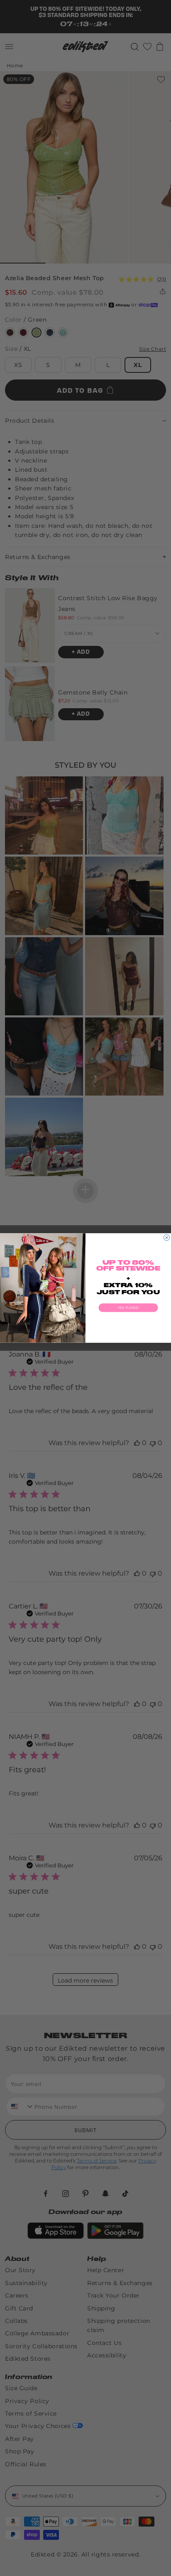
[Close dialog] (166, 1237)
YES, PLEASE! (128, 1308)
